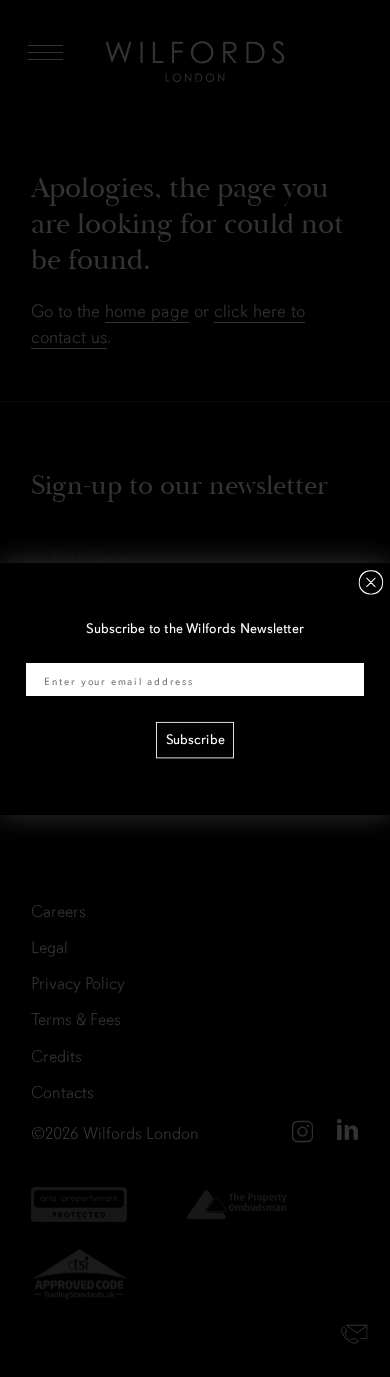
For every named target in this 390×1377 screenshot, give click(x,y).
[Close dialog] (371, 582)
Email (42, 651)
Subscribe (195, 739)
